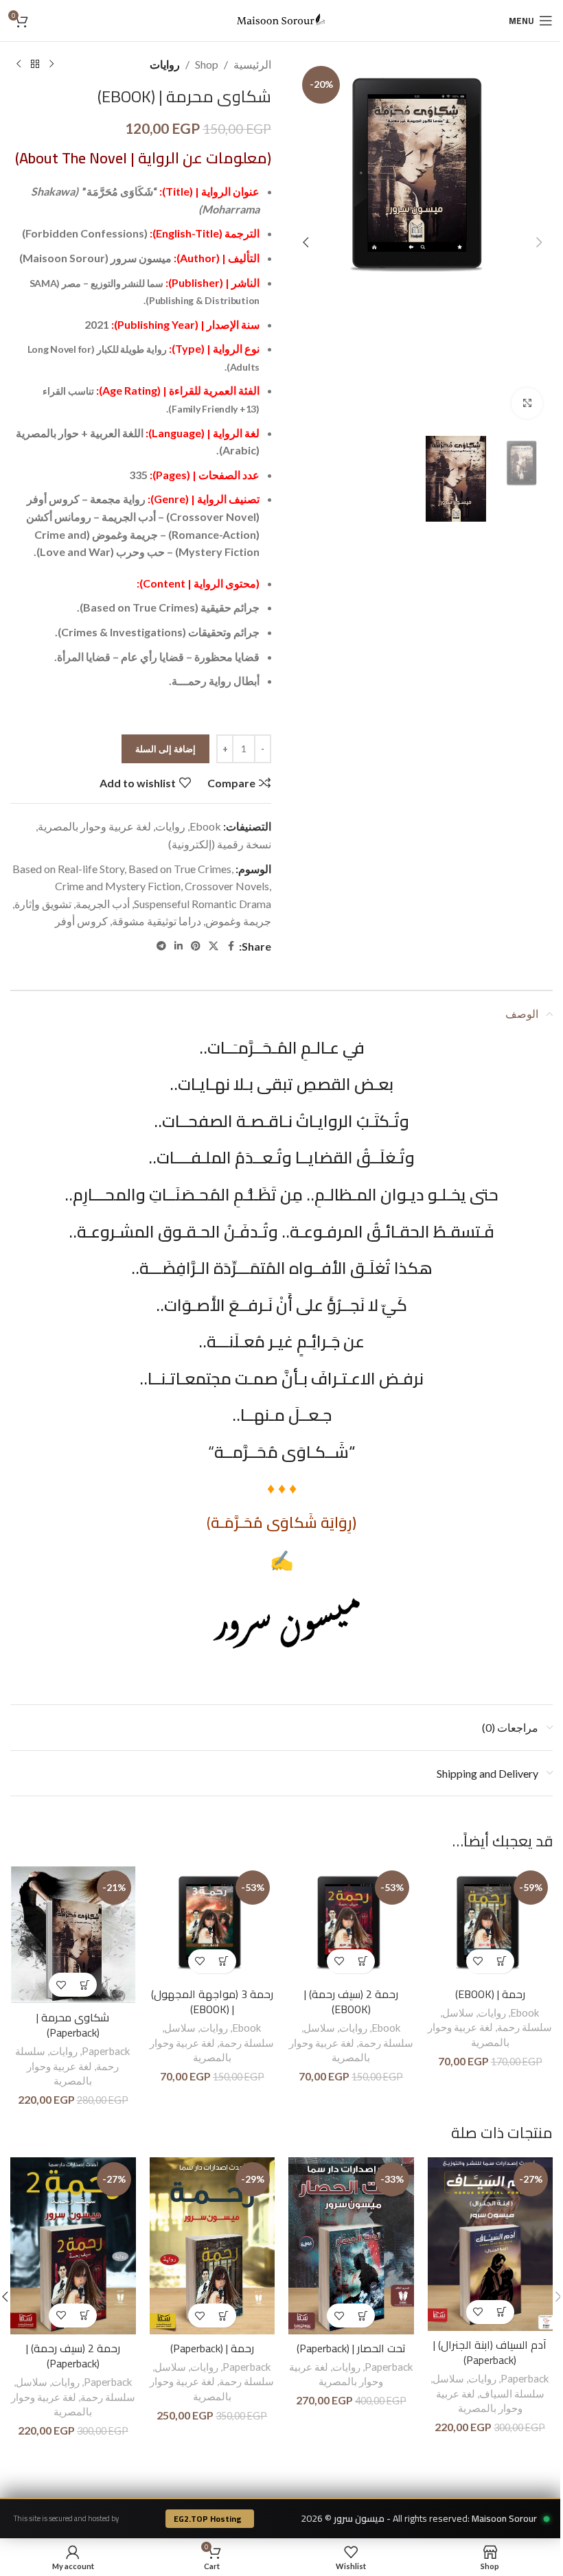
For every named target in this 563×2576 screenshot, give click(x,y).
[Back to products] (35, 65)
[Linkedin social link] (179, 946)
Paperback (106, 2051)
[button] (539, 242)
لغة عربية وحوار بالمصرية (94, 826)
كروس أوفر (81, 921)
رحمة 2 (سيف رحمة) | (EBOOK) (351, 2001)
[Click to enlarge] (527, 403)
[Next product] (19, 65)
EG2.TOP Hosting (208, 2519)
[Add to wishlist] (478, 1961)
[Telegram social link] (161, 946)
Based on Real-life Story (68, 869)
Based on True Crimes (180, 869)
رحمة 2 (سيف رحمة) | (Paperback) (73, 2356)
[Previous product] (51, 65)
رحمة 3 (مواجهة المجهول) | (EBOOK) (212, 2001)
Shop (207, 64)
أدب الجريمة (103, 904)
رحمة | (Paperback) (212, 2348)
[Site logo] (281, 19)
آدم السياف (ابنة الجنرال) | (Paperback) (490, 2352)
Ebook (205, 826)
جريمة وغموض (238, 921)
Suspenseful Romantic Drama (203, 904)
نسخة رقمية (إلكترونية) (220, 844)
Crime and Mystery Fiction (118, 886)
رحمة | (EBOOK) (490, 1994)
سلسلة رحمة (525, 2027)
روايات (165, 64)
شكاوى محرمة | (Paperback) (73, 2025)
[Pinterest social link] (196, 946)
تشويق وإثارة (43, 904)
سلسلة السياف (512, 2393)
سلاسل (458, 2012)
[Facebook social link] (231, 946)
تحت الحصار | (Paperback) (351, 2348)
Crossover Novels (227, 886)
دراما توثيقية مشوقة (157, 921)
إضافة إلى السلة (165, 749)
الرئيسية (252, 64)
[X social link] (214, 946)
